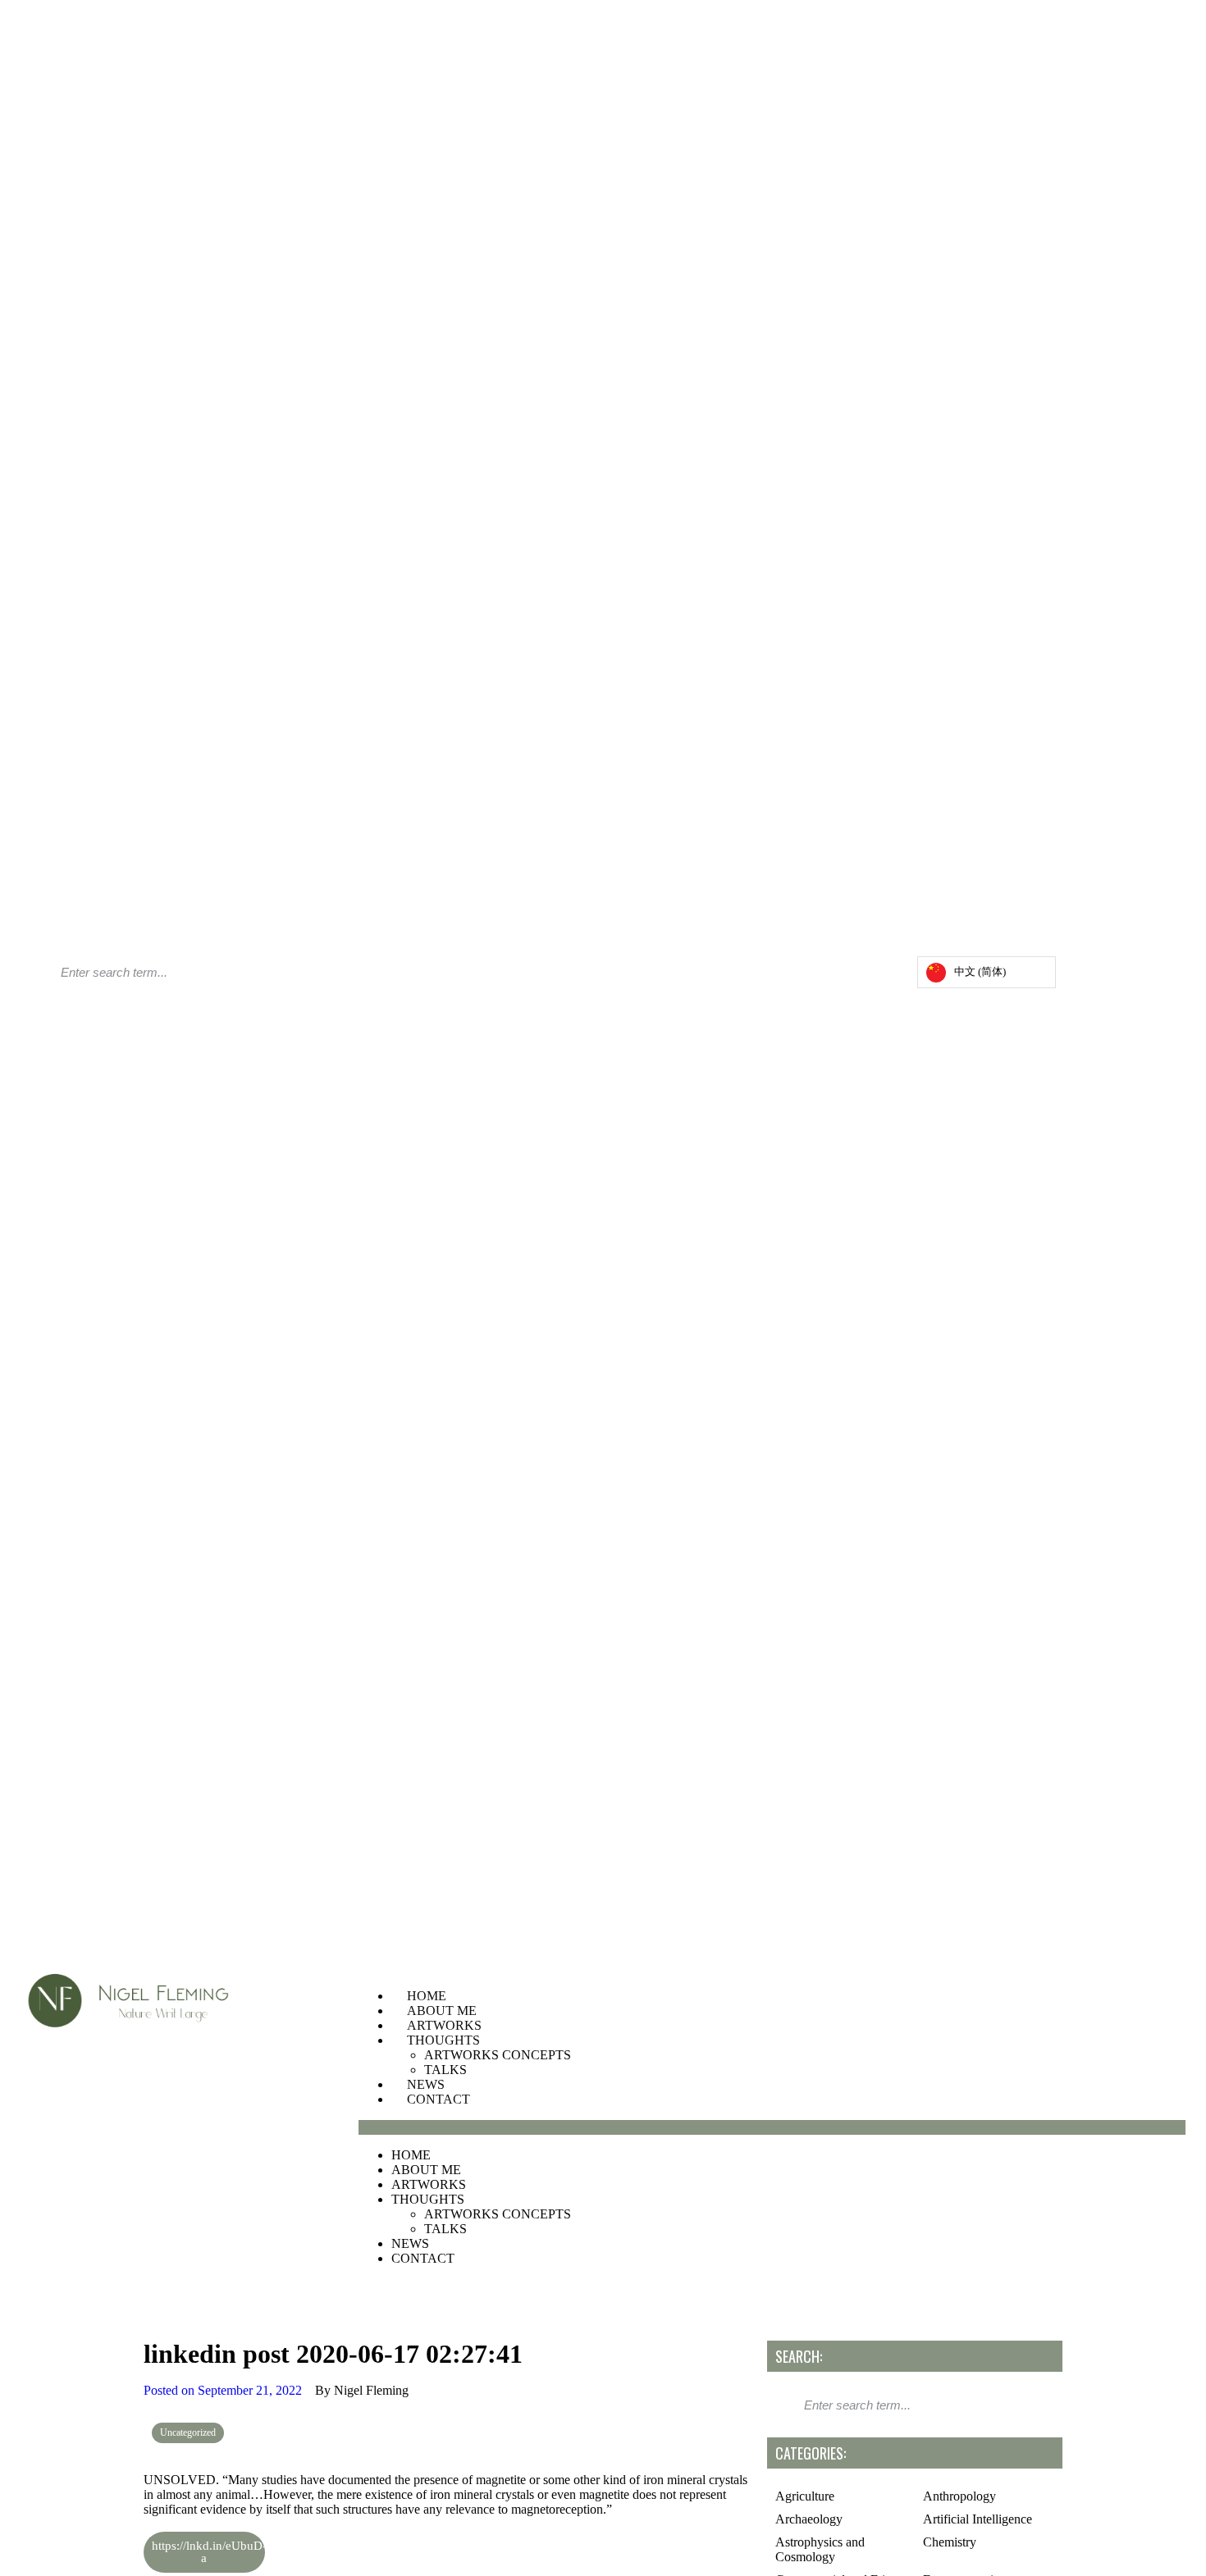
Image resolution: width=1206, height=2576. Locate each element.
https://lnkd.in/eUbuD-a (208, 2552)
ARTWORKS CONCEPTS (498, 2055)
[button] (772, 2127)
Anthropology (959, 2496)
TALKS (445, 2070)
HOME (427, 1996)
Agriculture (805, 2496)
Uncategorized (188, 2432)
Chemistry (950, 2542)
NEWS (426, 2084)
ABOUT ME (442, 2011)
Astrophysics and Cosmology (820, 2549)
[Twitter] (869, 976)
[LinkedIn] (885, 976)
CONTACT (439, 2099)
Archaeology (809, 2519)
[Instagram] (852, 976)
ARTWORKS (444, 2025)
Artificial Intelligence (978, 2519)
